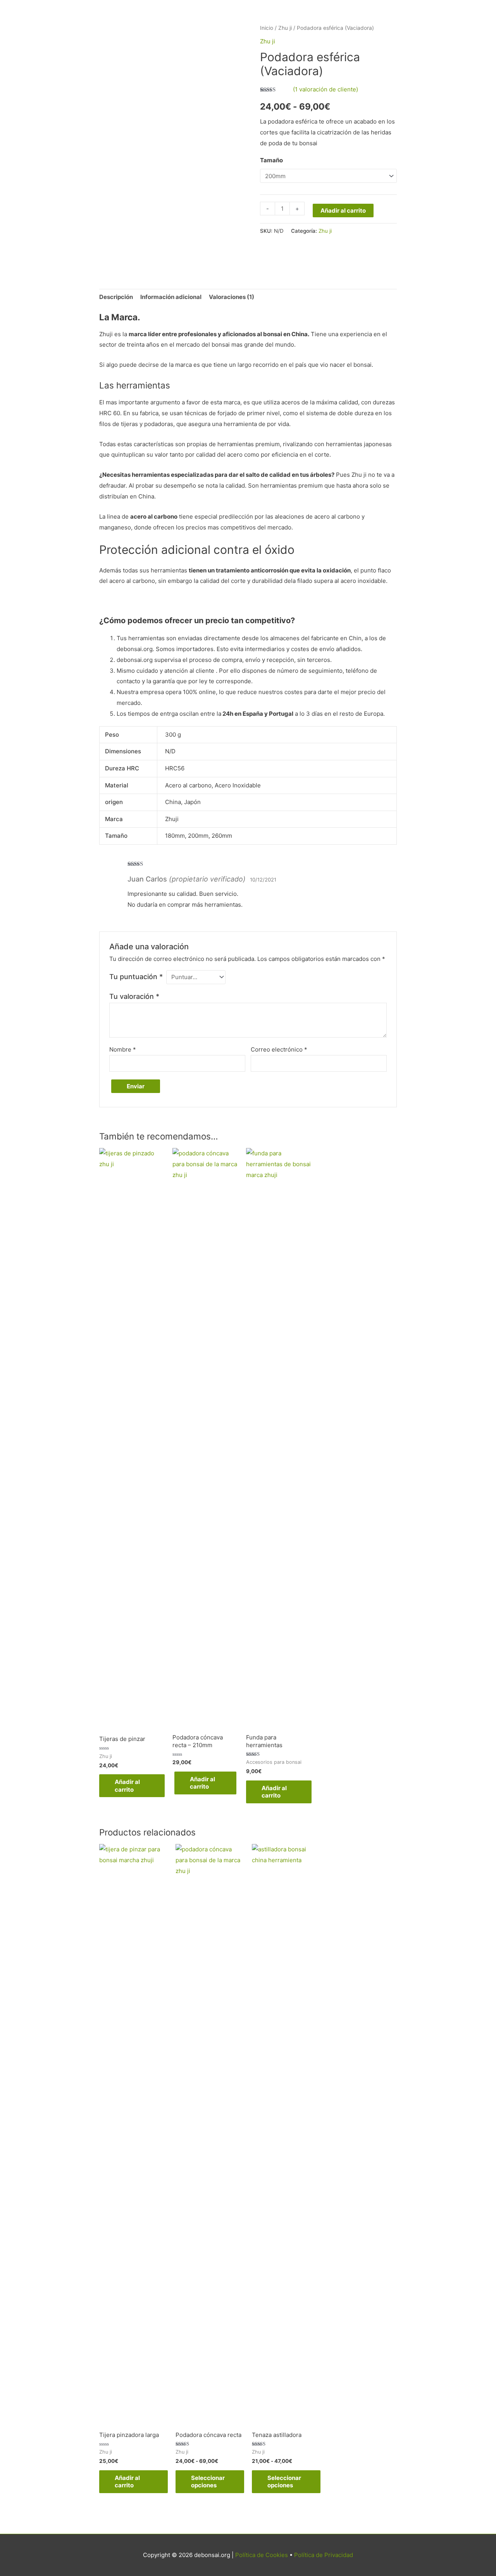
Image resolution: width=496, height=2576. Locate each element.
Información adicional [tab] (171, 297)
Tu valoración (134, 996)
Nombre (123, 1049)
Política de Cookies (262, 2555)
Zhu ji (285, 28)
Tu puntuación (136, 977)
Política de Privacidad (324, 2555)
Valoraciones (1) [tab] (232, 297)
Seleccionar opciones (208, 2482)
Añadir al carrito (343, 211)
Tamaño (271, 160)
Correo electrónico (279, 1049)
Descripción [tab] (116, 297)
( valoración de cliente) (325, 89)
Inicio (267, 28)
